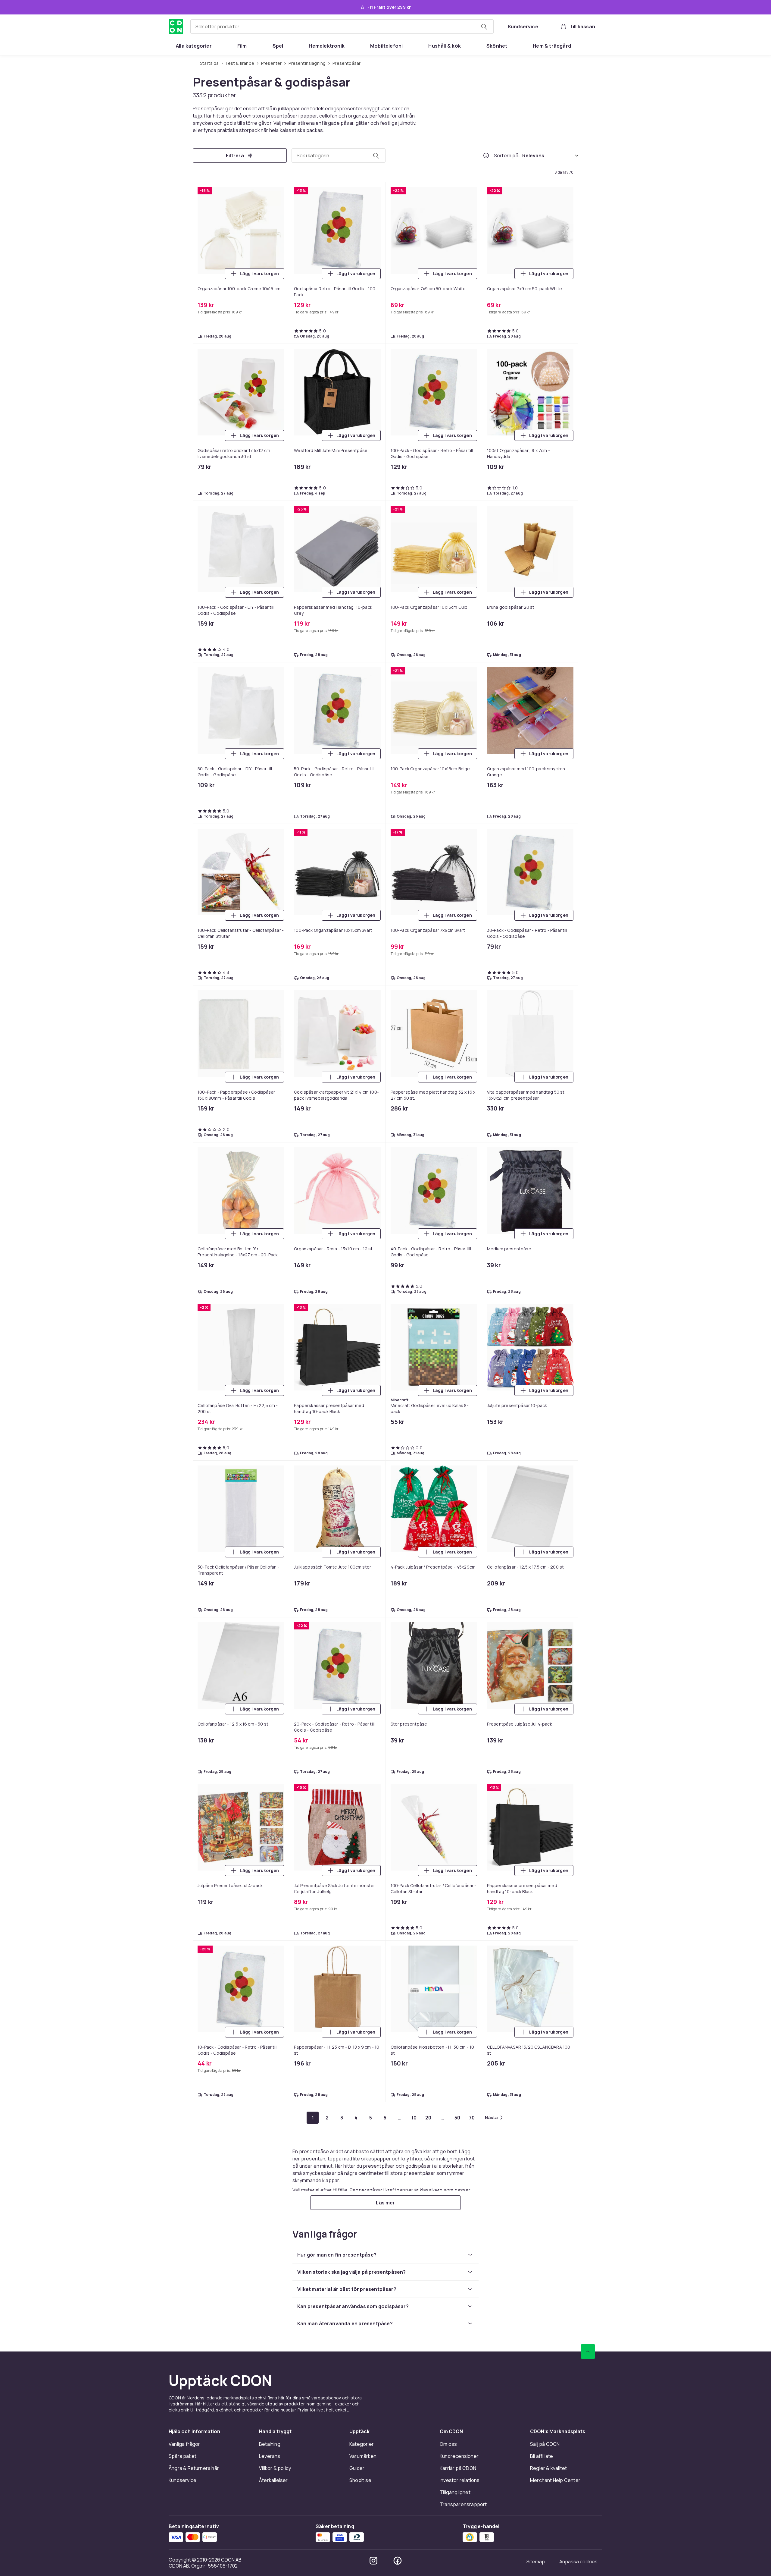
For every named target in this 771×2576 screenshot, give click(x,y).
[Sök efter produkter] (484, 27)
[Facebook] (398, 2561)
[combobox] (342, 27)
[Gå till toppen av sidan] (588, 2351)
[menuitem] (194, 46)
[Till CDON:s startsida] (176, 27)
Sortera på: (507, 156)
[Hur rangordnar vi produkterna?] (486, 156)
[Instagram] (373, 2561)
